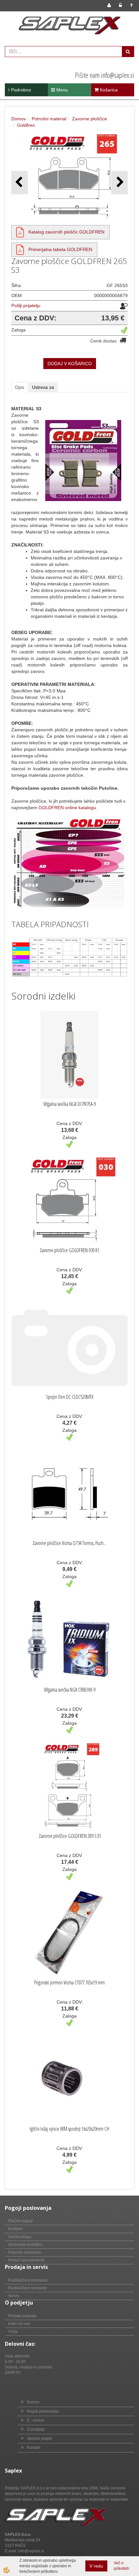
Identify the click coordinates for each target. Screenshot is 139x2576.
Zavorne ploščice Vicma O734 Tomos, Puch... (69, 1543)
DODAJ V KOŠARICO (70, 364)
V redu (96, 2566)
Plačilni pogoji (21, 2221)
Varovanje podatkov (26, 2245)
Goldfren (26, 125)
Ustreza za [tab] (43, 387)
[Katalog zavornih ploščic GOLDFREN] (20, 232)
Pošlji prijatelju (26, 306)
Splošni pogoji (39, 2438)
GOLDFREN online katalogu (67, 808)
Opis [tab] (20, 387)
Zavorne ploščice (90, 119)
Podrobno (20, 90)
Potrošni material (49, 119)
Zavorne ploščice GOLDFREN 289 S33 (70, 1836)
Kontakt (33, 2448)
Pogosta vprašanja (25, 2252)
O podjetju (36, 2429)
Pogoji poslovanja (43, 2411)
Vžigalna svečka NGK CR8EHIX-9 (70, 1690)
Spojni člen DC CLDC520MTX (70, 1397)
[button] (119, 182)
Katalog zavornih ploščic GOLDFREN (66, 232)
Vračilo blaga (20, 2237)
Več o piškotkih (122, 2566)
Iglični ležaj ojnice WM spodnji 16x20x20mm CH (69, 2129)
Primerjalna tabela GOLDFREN (60, 249)
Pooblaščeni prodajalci (28, 2280)
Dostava (15, 2229)
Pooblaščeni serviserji (27, 2288)
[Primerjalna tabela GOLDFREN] (20, 249)
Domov (19, 119)
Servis (14, 2296)
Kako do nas (19, 2324)
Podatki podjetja (22, 2316)
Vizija (13, 2331)
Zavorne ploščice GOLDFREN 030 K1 (69, 1250)
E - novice (36, 2420)
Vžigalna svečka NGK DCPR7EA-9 (69, 1104)
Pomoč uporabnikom (26, 2260)
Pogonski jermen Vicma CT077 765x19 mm (69, 1983)
